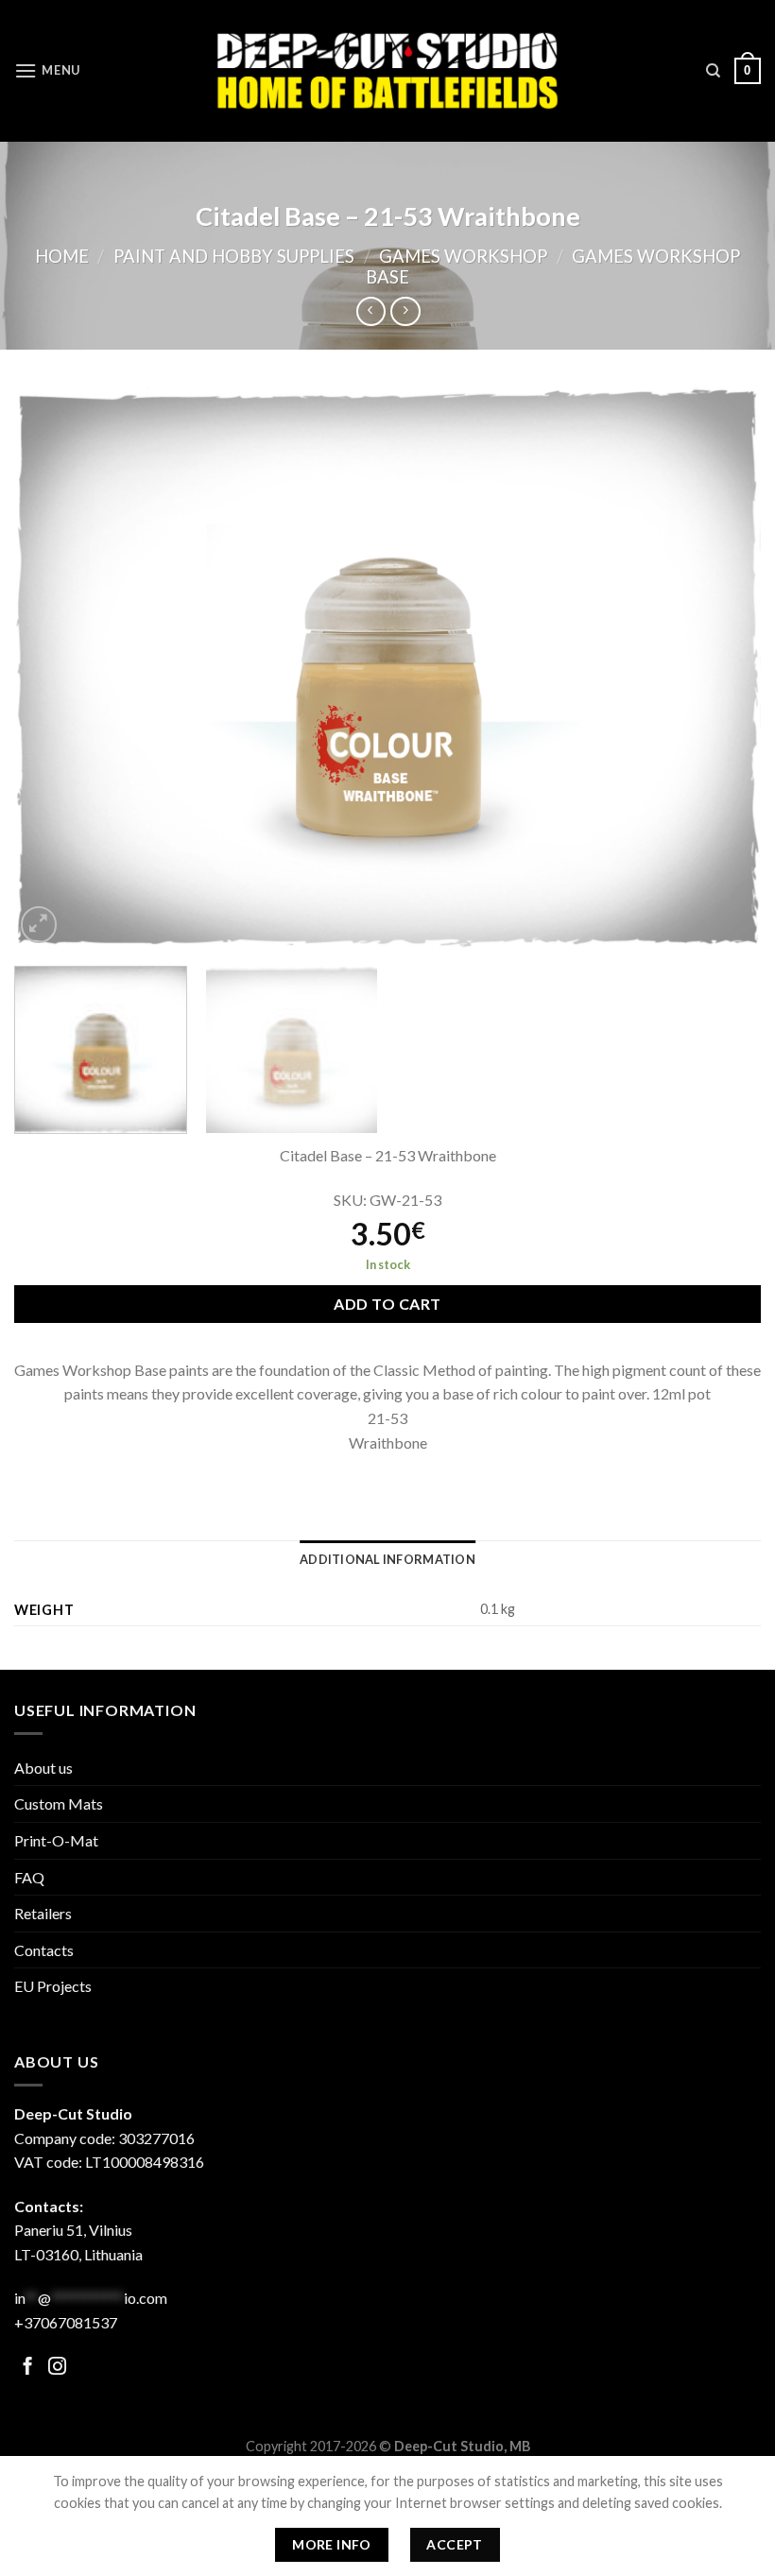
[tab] (387, 1559)
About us (43, 1768)
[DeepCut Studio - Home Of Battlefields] (388, 70)
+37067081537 (66, 2322)
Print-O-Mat (56, 1840)
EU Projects (53, 1986)
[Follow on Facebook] (28, 2368)
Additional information (387, 1559)
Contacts (44, 1950)
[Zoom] (39, 925)
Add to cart (387, 1304)
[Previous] (53, 668)
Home (62, 256)
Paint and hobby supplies (234, 256)
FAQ (29, 1877)
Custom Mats (59, 1803)
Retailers (43, 1913)
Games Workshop (463, 256)
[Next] (722, 668)
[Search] (713, 71)
